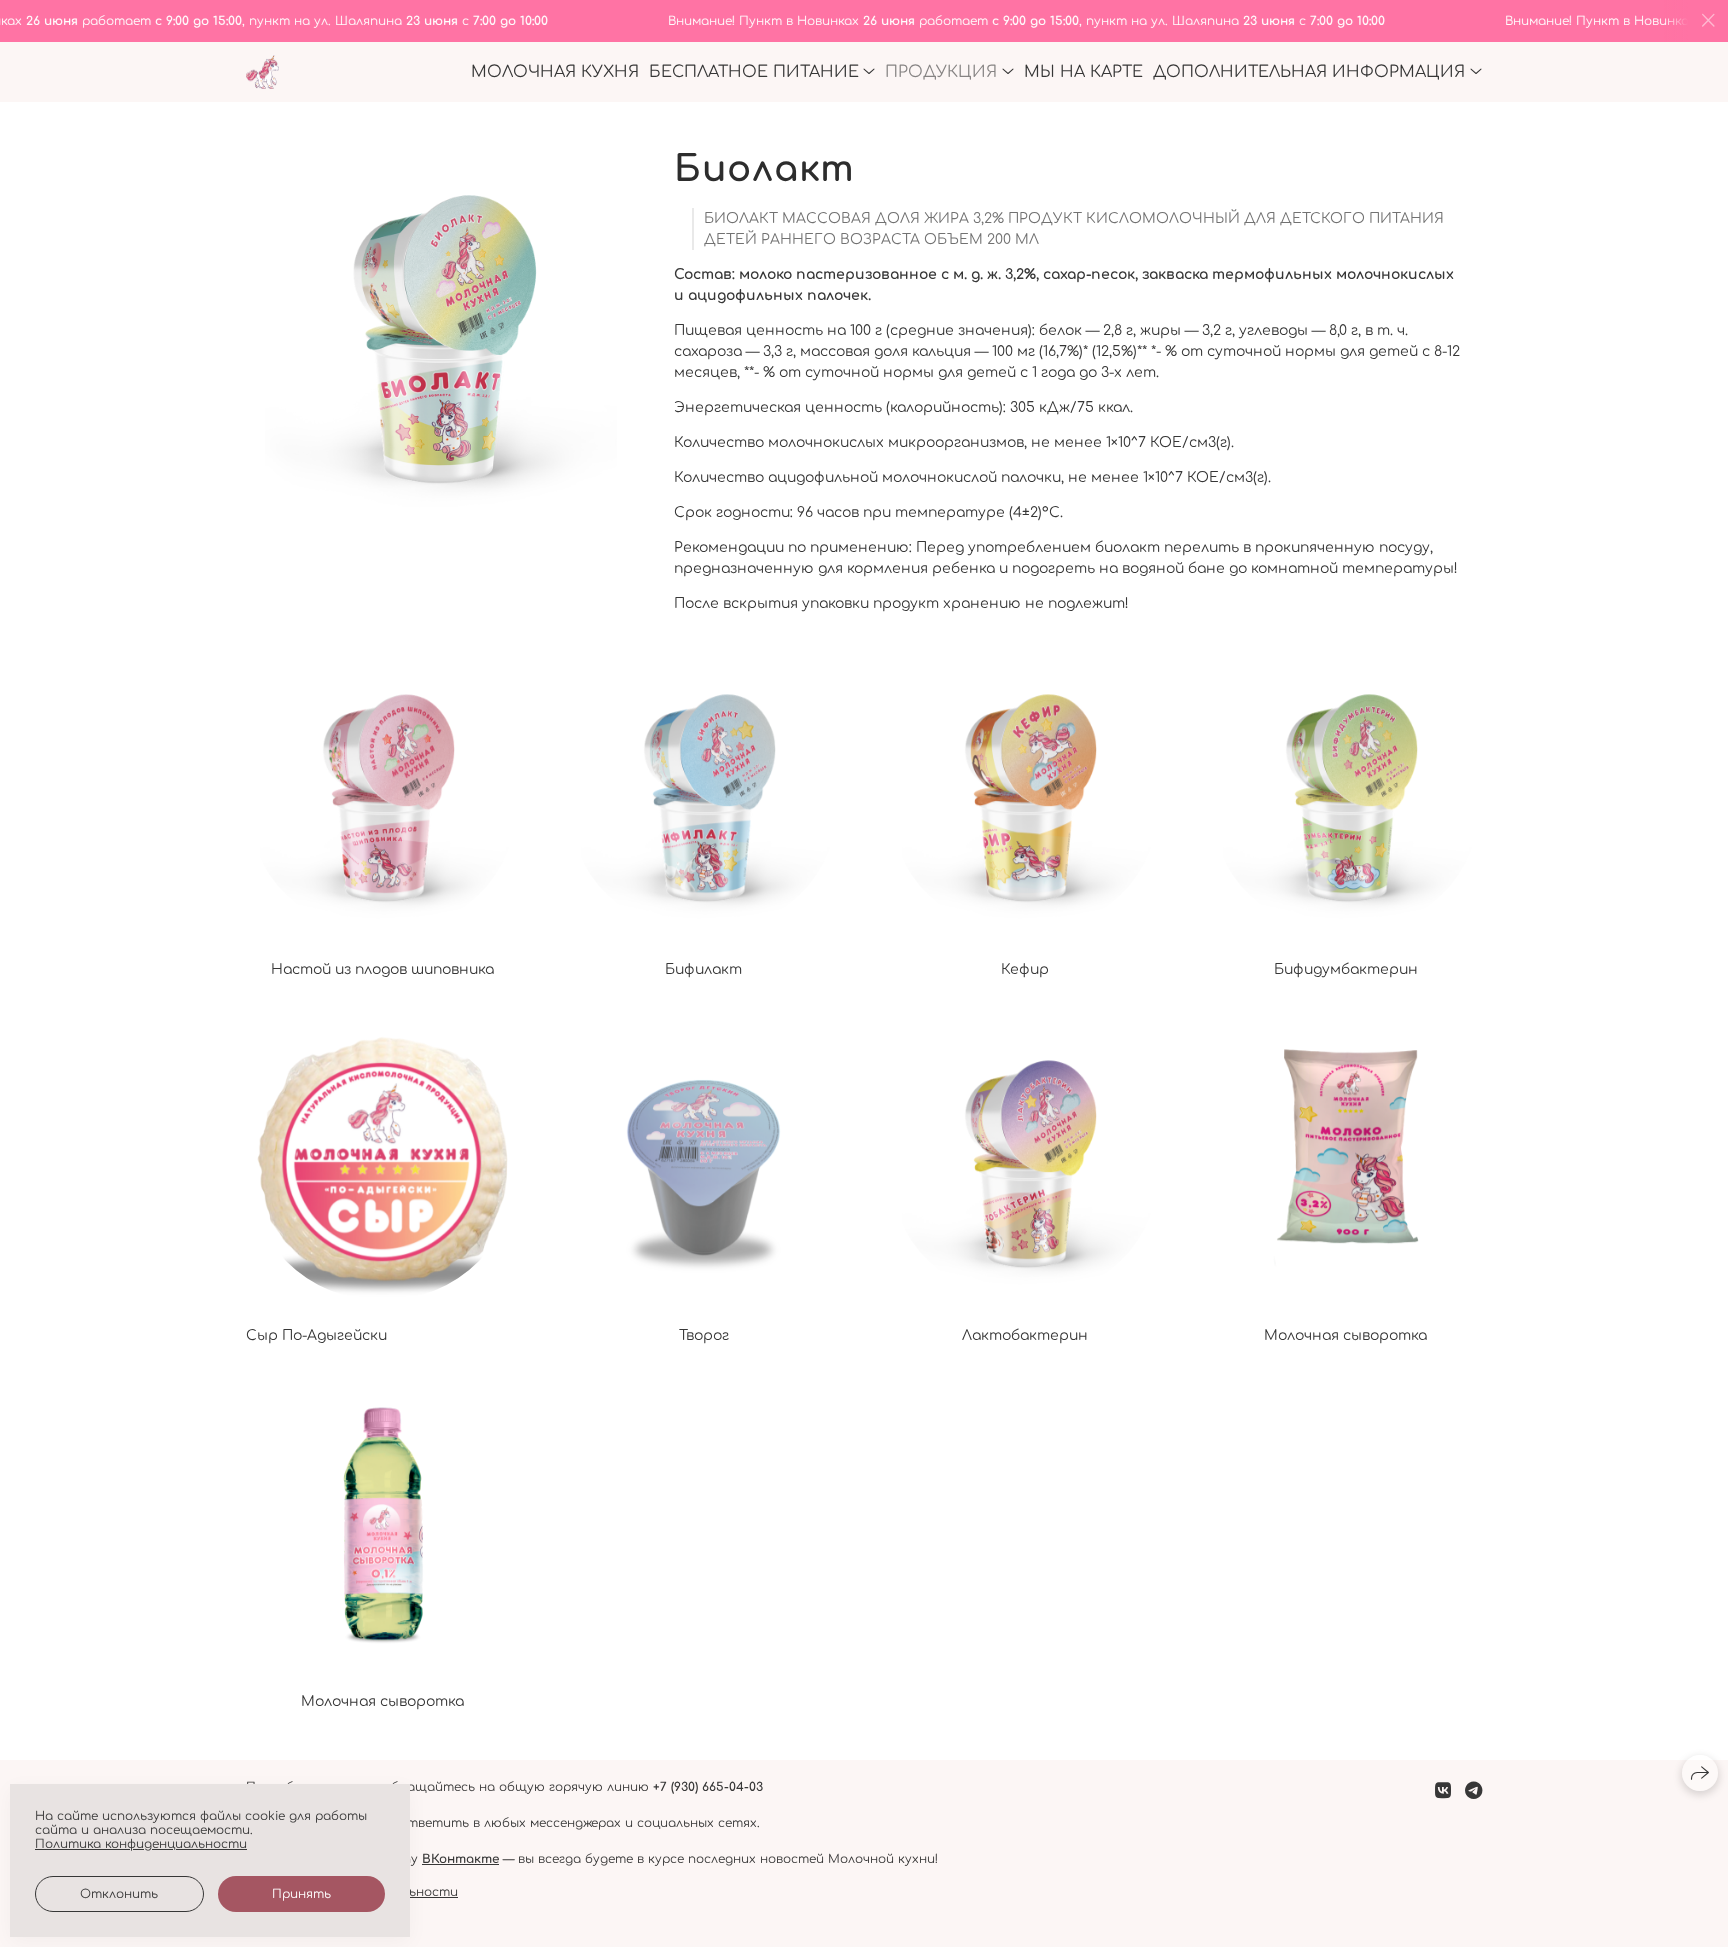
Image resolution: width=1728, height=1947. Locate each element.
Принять (301, 1894)
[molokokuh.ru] (262, 72)
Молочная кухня (555, 72)
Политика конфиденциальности (141, 1844)
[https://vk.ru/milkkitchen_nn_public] (1443, 1791)
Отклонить (119, 1894)
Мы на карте (1083, 72)
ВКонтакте (460, 1859)
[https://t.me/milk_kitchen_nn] (1473, 1791)
